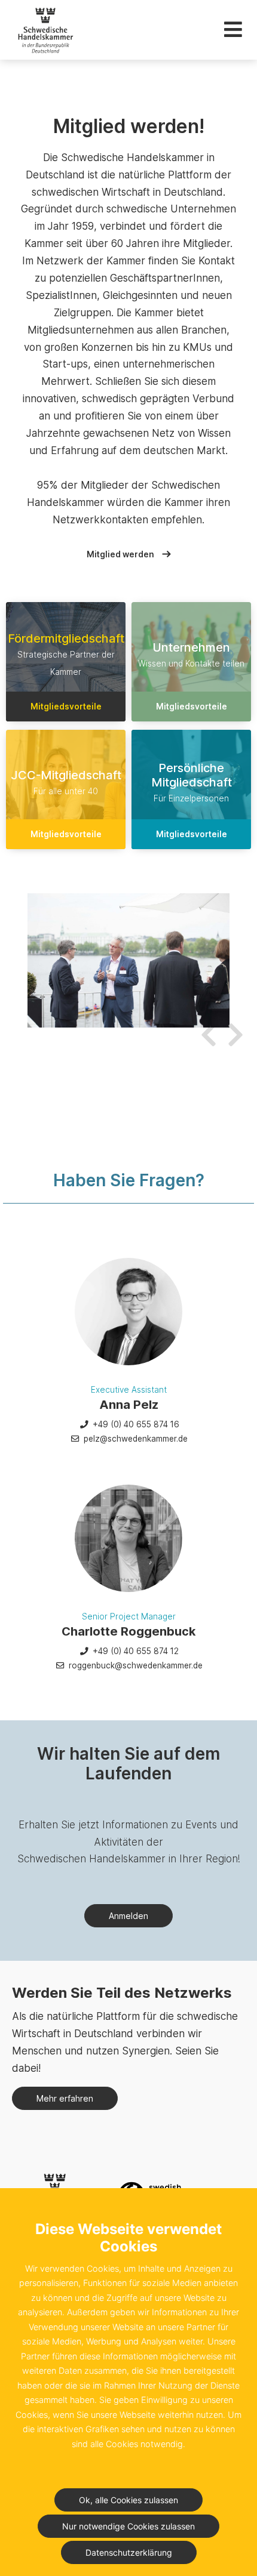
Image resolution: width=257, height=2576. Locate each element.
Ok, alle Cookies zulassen (128, 2500)
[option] (128, 960)
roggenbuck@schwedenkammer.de (134, 1665)
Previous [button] (206, 1028)
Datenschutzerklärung (129, 2552)
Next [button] (233, 1028)
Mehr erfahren (65, 2098)
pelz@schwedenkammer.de (134, 1439)
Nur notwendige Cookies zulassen (128, 2526)
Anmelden (128, 1916)
